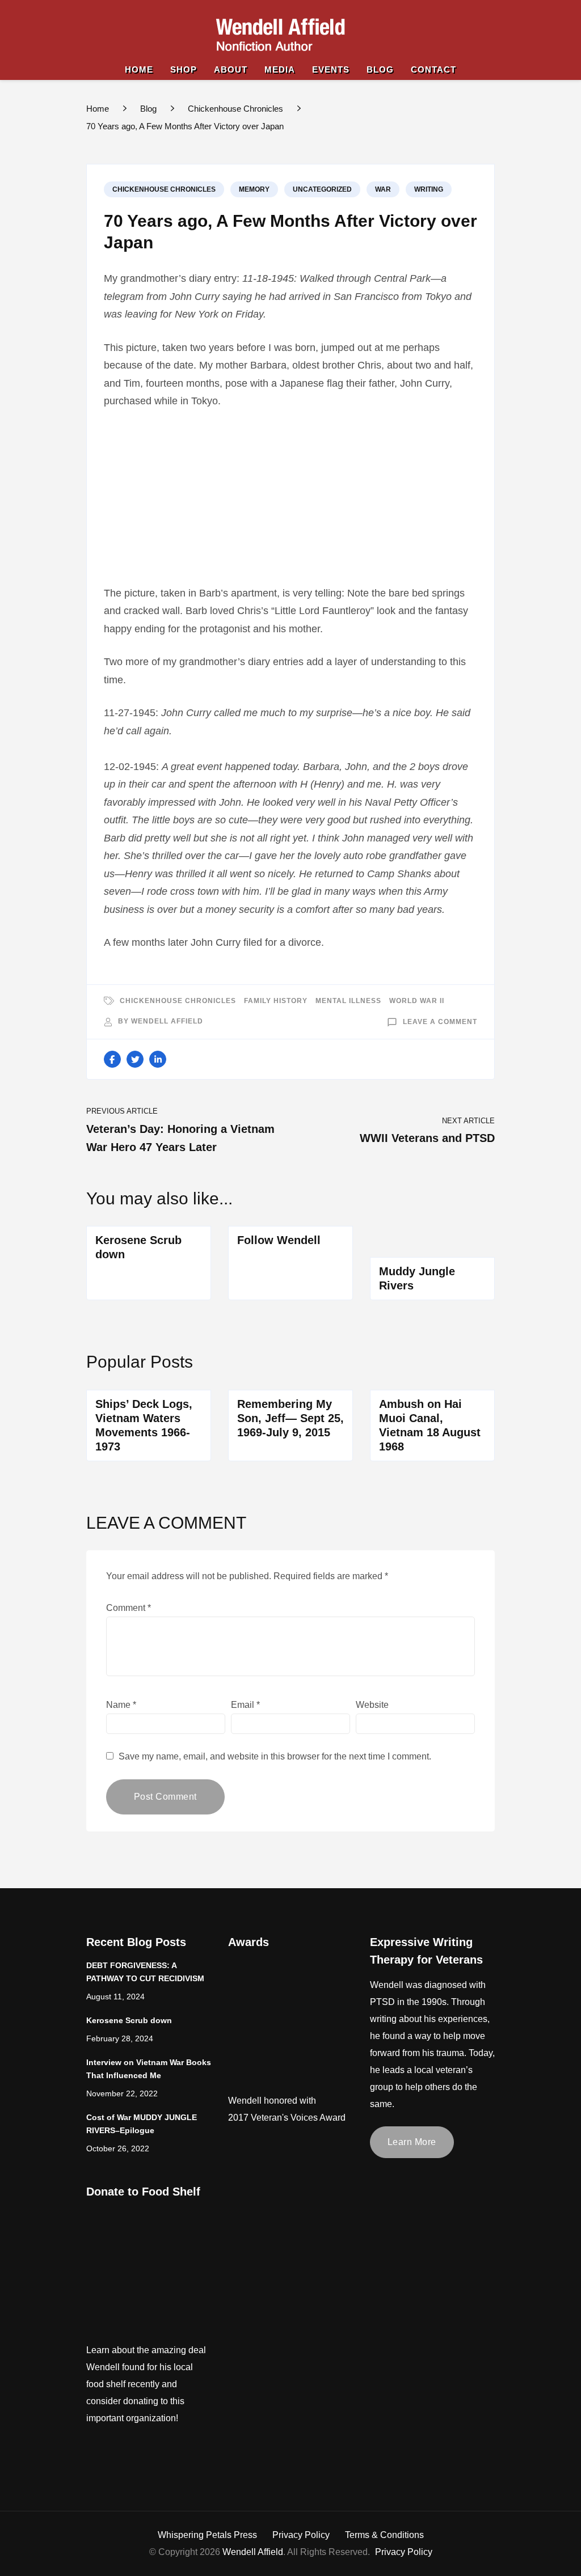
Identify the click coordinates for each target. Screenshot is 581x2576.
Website (372, 1705)
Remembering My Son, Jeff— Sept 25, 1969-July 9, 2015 (290, 1418)
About (231, 69)
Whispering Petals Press (207, 2535)
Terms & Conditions (384, 2535)
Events (331, 69)
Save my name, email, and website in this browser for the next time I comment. (275, 1756)
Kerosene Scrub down (129, 2021)
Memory (254, 189)
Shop (184, 69)
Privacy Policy (301, 2535)
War (383, 189)
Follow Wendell (279, 1240)
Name (121, 1705)
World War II (417, 1001)
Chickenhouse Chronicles (164, 189)
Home (139, 69)
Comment (129, 1608)
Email (245, 1705)
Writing (429, 189)
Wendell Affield (167, 1021)
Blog (380, 69)
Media (280, 69)
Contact (433, 69)
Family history (276, 1001)
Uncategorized (322, 189)
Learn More (412, 2142)
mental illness (348, 1001)
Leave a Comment (440, 1022)
